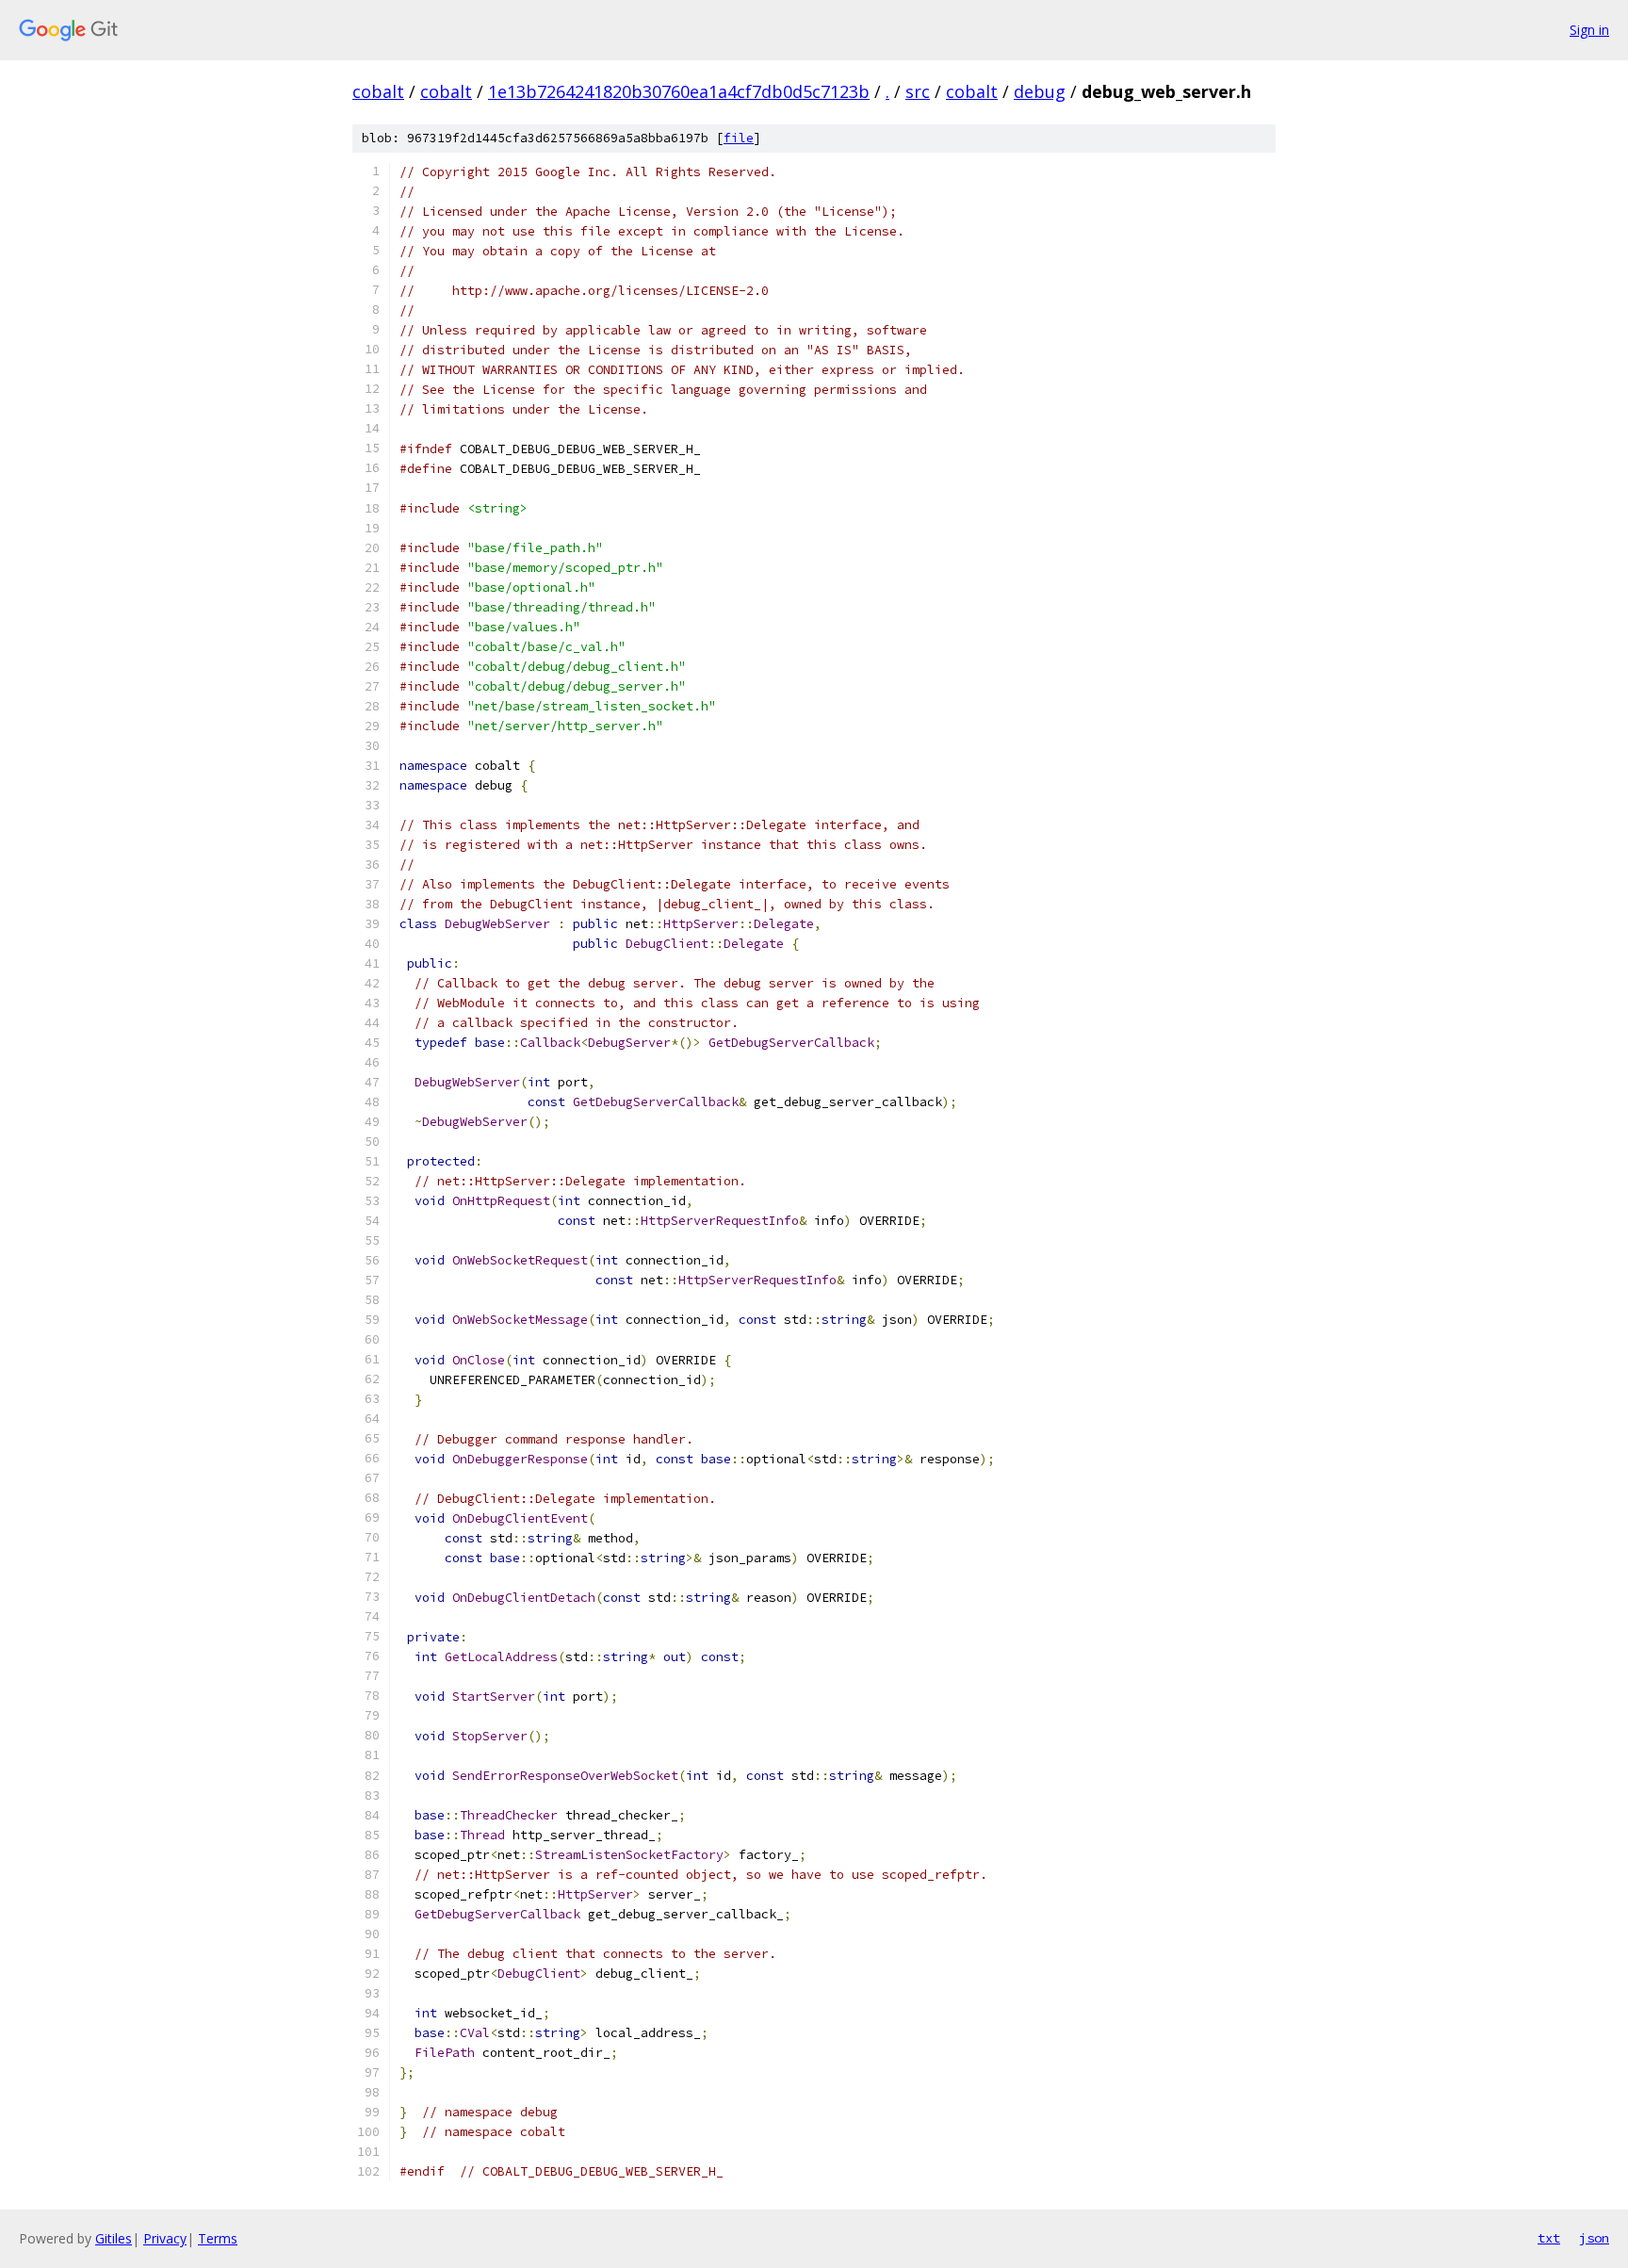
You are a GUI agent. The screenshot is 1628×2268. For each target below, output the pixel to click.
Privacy (165, 2238)
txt (1549, 2238)
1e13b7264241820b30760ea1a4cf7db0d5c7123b (679, 91)
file (739, 138)
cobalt (378, 91)
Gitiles (114, 2238)
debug (1040, 91)
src (918, 91)
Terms (218, 2238)
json (1594, 2238)
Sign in (1589, 30)
